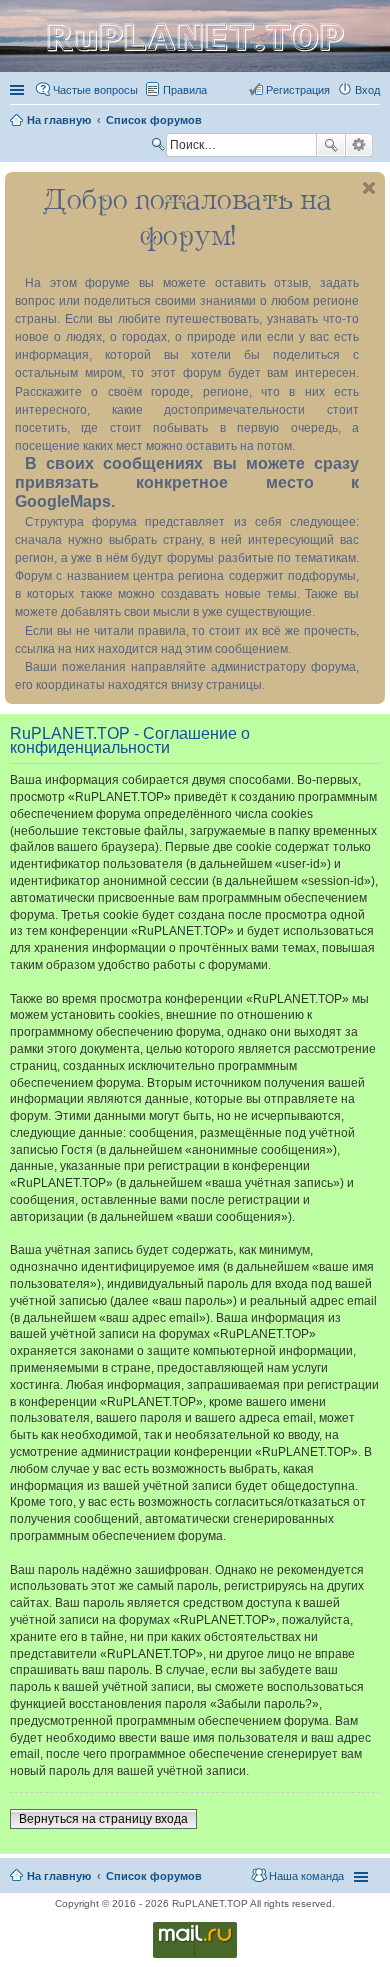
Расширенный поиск (359, 145)
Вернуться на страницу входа (103, 1819)
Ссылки (19, 90)
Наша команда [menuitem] (306, 1876)
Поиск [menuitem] (160, 147)
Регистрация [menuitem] (298, 90)
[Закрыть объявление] (369, 188)
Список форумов (154, 1876)
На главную (59, 1876)
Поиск (331, 145)
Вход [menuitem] (367, 90)
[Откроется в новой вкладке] (195, 1956)
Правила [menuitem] (185, 90)
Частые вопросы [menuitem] (95, 90)
